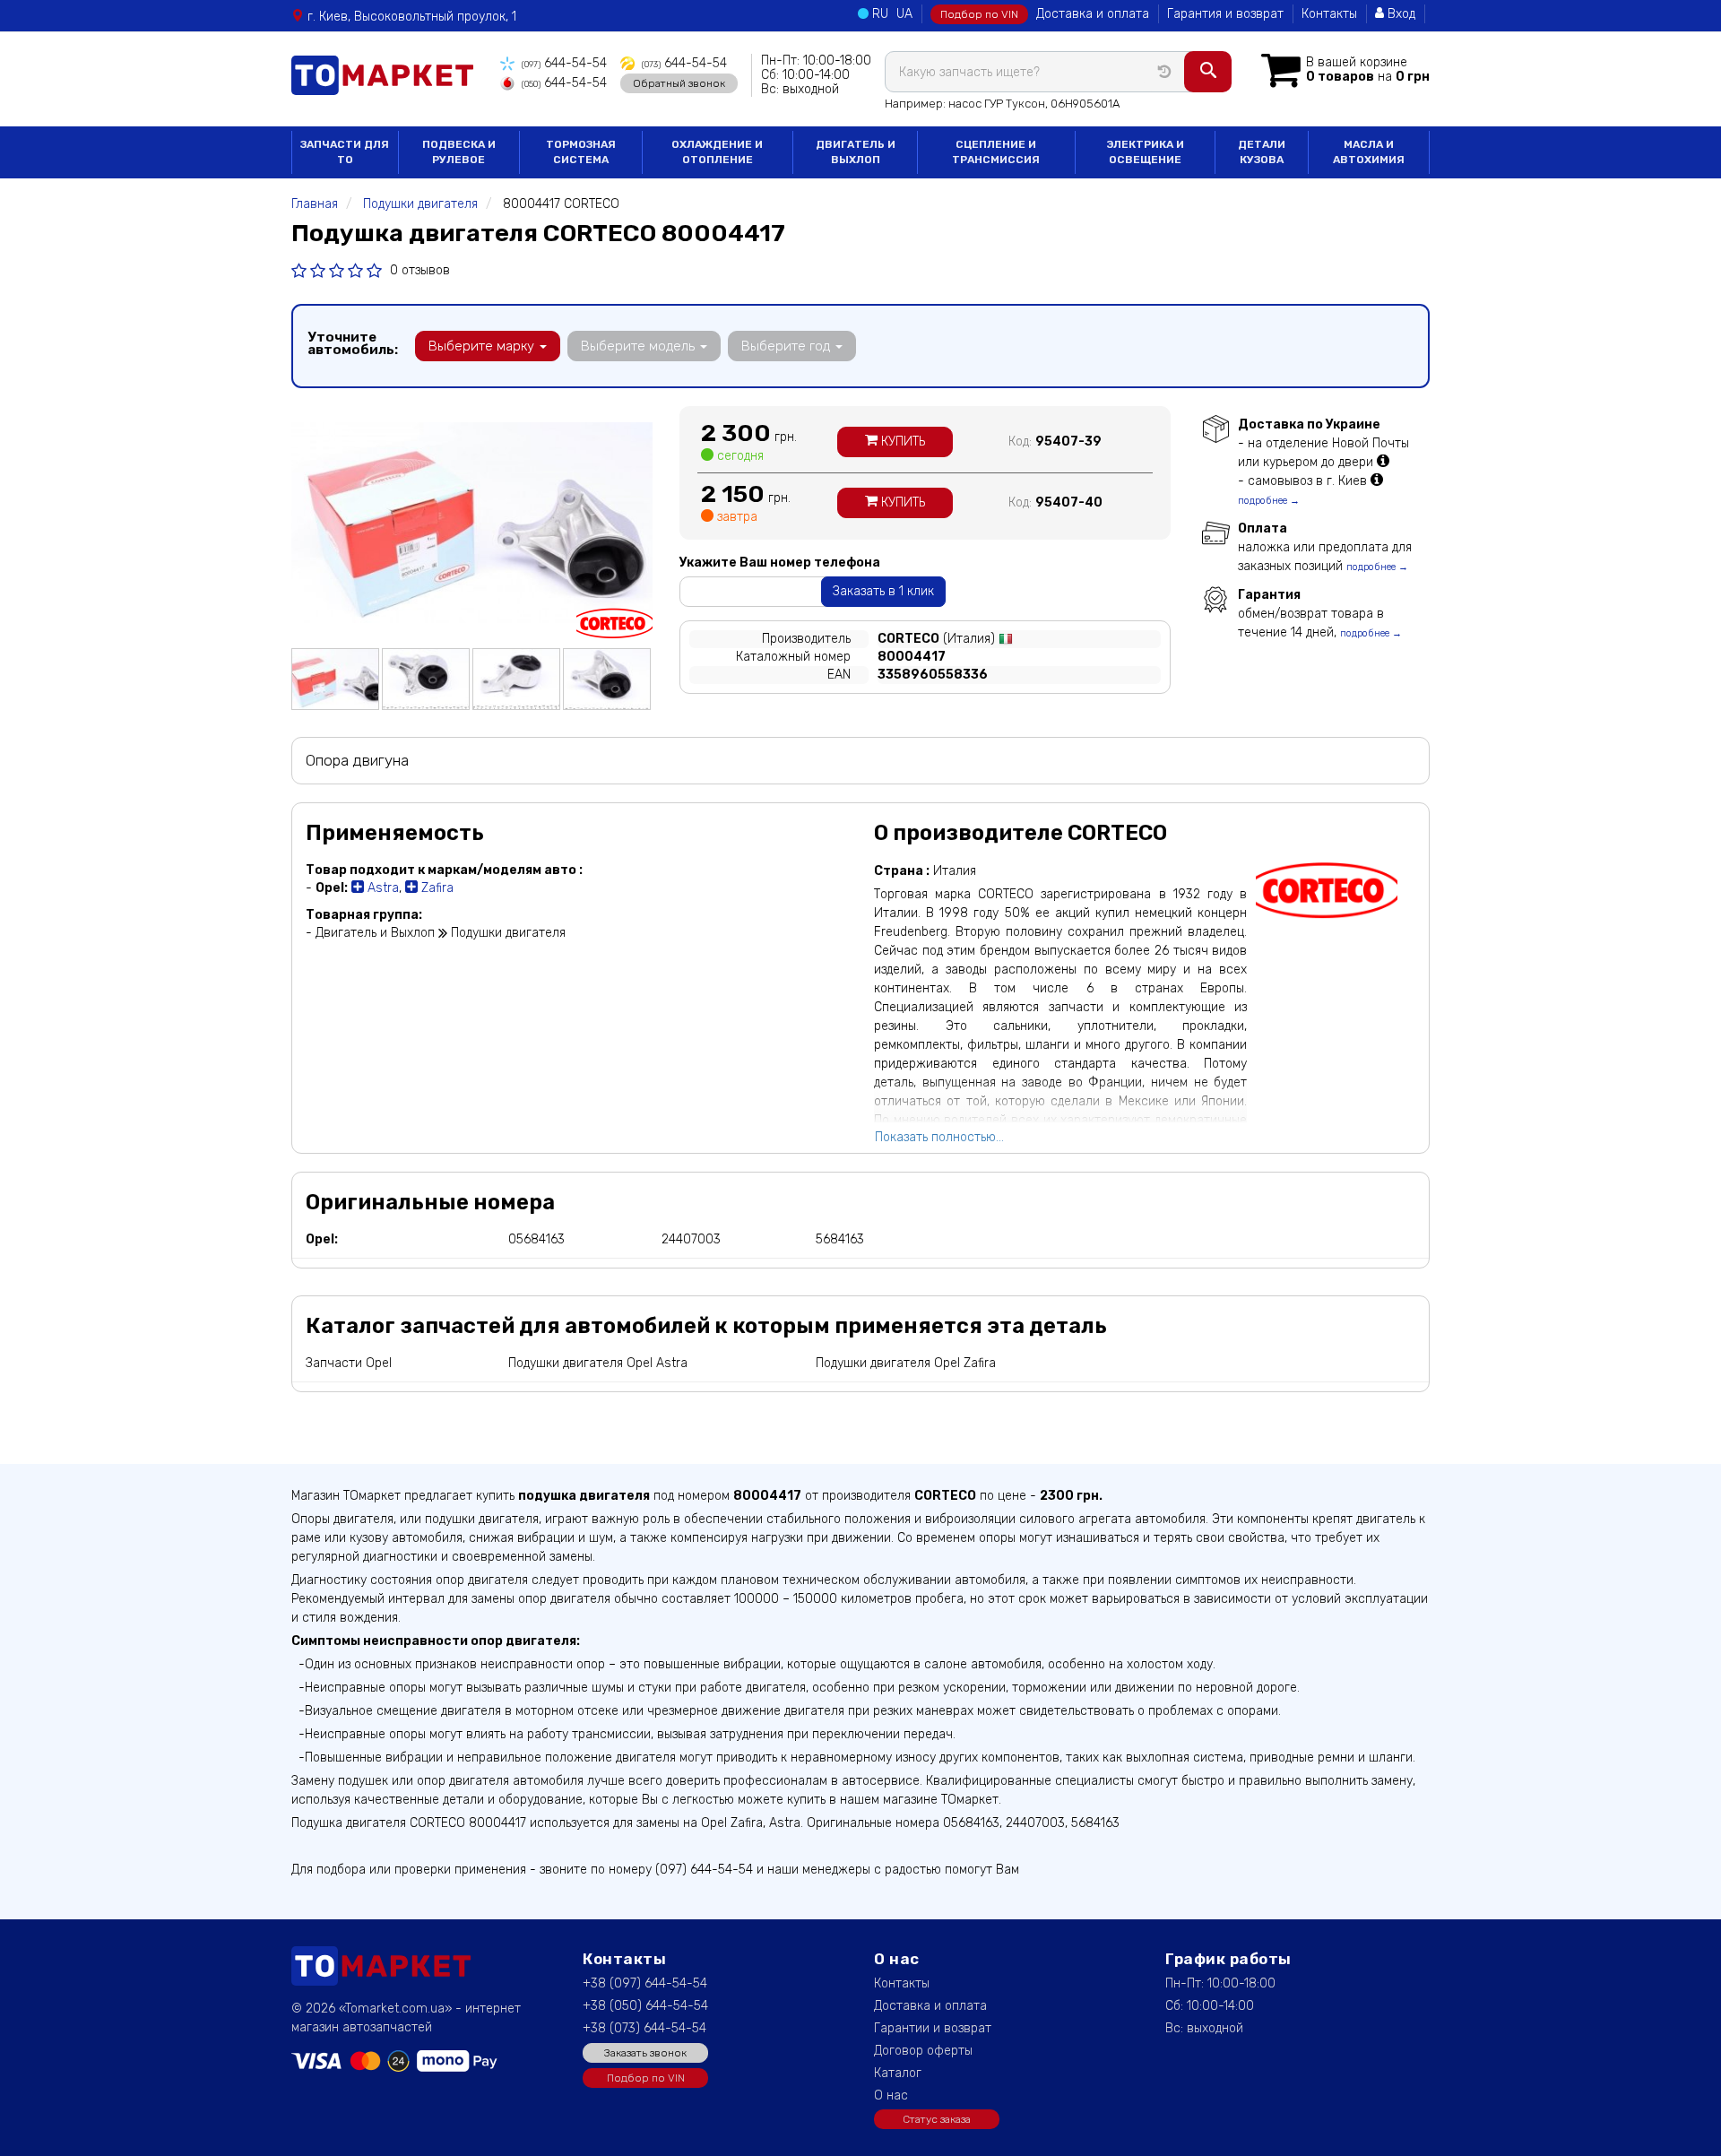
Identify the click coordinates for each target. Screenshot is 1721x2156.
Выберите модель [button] (640, 346)
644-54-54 (564, 63)
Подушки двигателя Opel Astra (598, 1363)
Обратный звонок (679, 83)
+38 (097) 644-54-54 (645, 1983)
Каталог (898, 2073)
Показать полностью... (939, 1137)
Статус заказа (937, 2119)
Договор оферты (923, 2051)
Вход (1400, 14)
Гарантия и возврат (1225, 14)
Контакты (1329, 14)
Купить (901, 442)
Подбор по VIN (979, 14)
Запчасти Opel (349, 1363)
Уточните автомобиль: (353, 343)
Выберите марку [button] (483, 346)
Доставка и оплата (1093, 14)
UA (904, 14)
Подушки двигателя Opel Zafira (906, 1363)
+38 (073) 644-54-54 (644, 2028)
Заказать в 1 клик (883, 591)
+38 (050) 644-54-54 (645, 2006)
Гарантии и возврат (933, 2028)
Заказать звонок (645, 2053)
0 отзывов (420, 270)
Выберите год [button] (787, 346)
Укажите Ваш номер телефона (780, 563)
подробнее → (1269, 501)
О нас (891, 2095)
